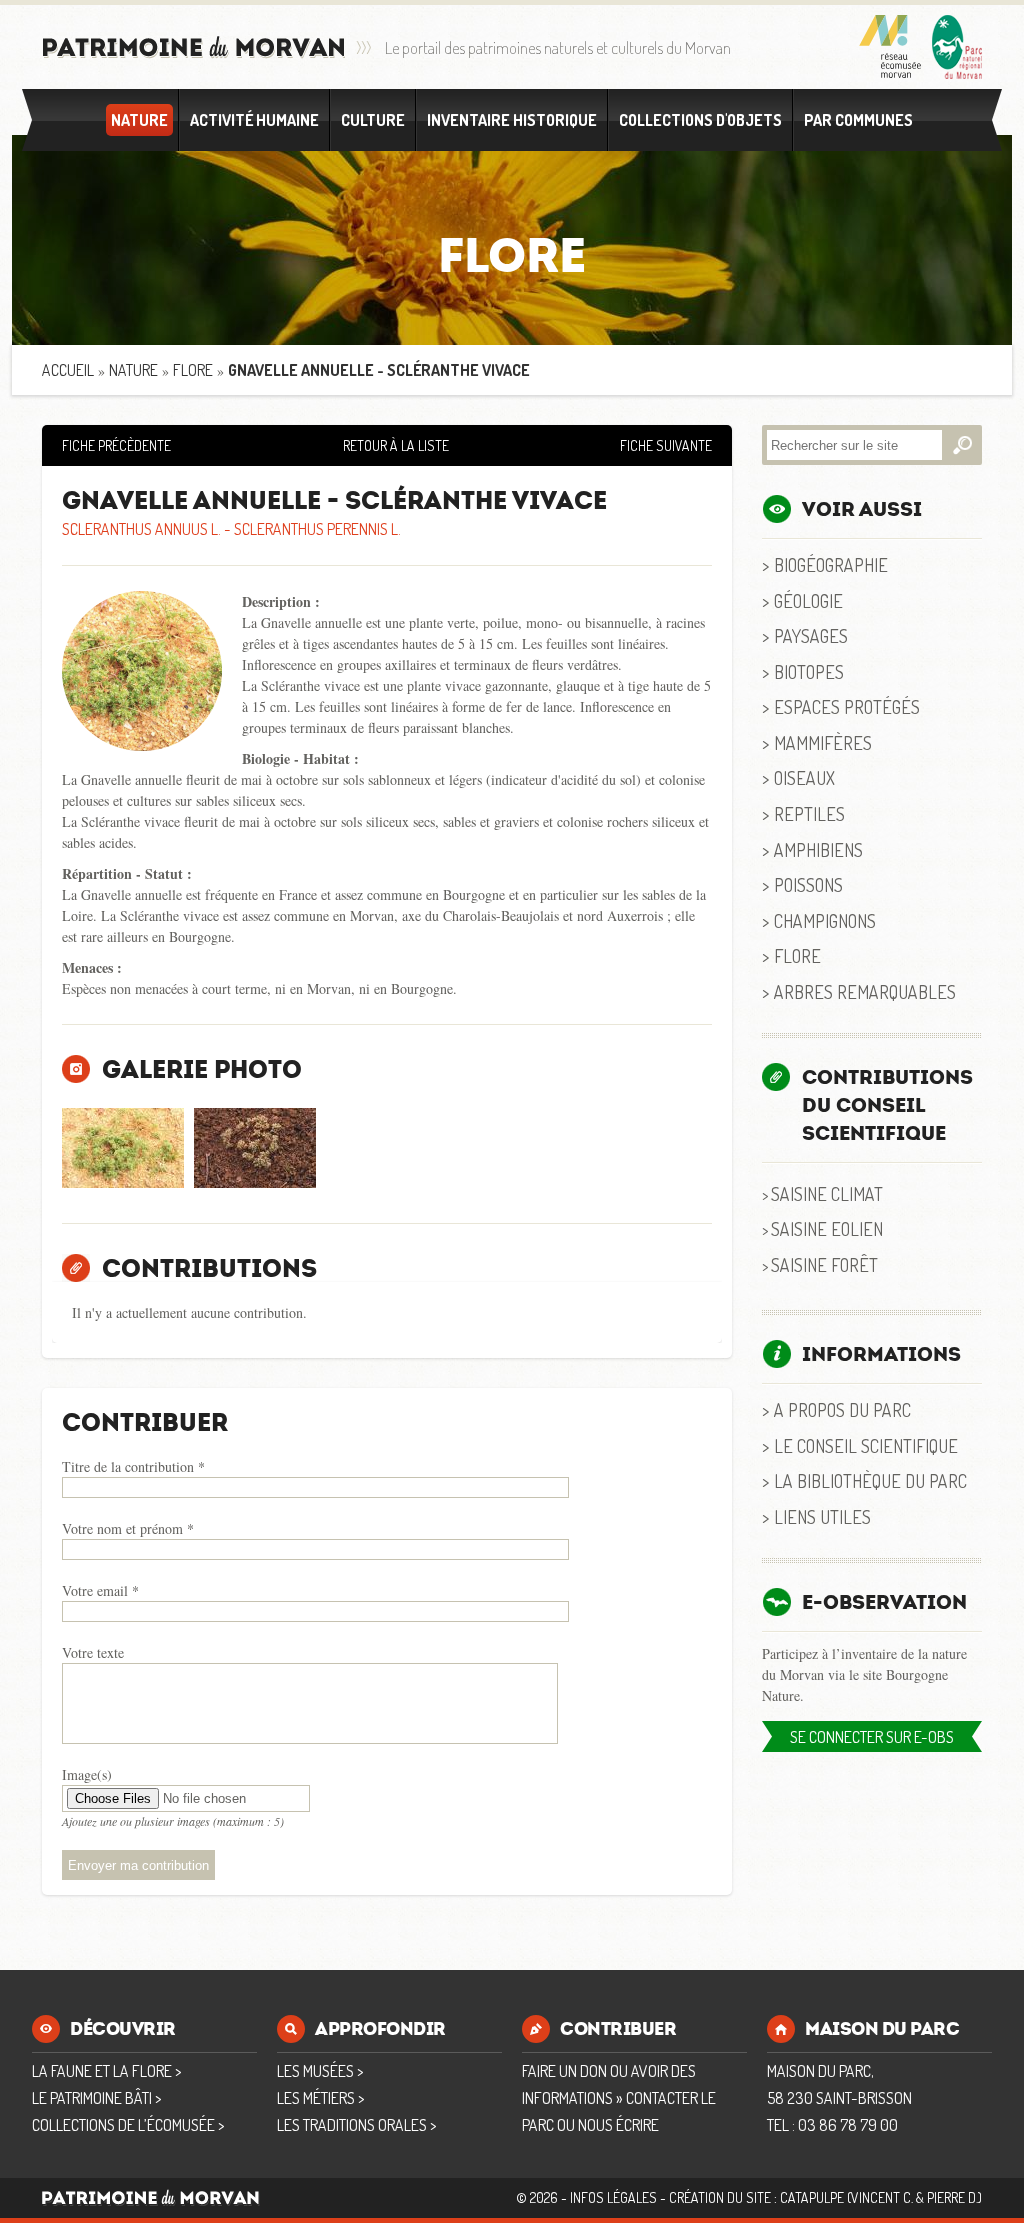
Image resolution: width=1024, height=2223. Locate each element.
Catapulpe (812, 2197)
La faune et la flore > (106, 2071)
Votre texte (93, 1652)
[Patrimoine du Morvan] (194, 47)
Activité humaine (254, 120)
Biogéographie (831, 564)
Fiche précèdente (116, 445)
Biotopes (809, 671)
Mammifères (823, 742)
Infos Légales (613, 2197)
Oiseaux (804, 777)
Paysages (811, 635)
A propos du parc (842, 1409)
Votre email (100, 1590)
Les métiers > (320, 2098)
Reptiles (809, 813)
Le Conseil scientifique (866, 1445)
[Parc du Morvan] (957, 47)
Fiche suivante (666, 445)
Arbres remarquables (865, 991)
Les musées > (320, 2071)
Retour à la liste (396, 445)
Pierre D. (952, 2197)
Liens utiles (822, 1516)
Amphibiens (818, 849)
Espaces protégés (847, 706)
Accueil (68, 370)
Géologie (808, 600)
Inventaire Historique (512, 120)
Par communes (858, 120)
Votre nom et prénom (128, 1528)
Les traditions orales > (356, 2125)
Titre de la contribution (133, 1466)
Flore (193, 370)
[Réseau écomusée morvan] (890, 47)
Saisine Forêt (824, 1264)
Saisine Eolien (827, 1228)
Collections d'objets (700, 120)
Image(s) (87, 1774)
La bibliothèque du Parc (870, 1480)
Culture (373, 120)
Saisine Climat (827, 1193)
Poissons (808, 884)
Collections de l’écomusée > (128, 2125)
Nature (139, 120)
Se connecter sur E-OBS (872, 1737)
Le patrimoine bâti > (96, 2098)
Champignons (825, 920)
